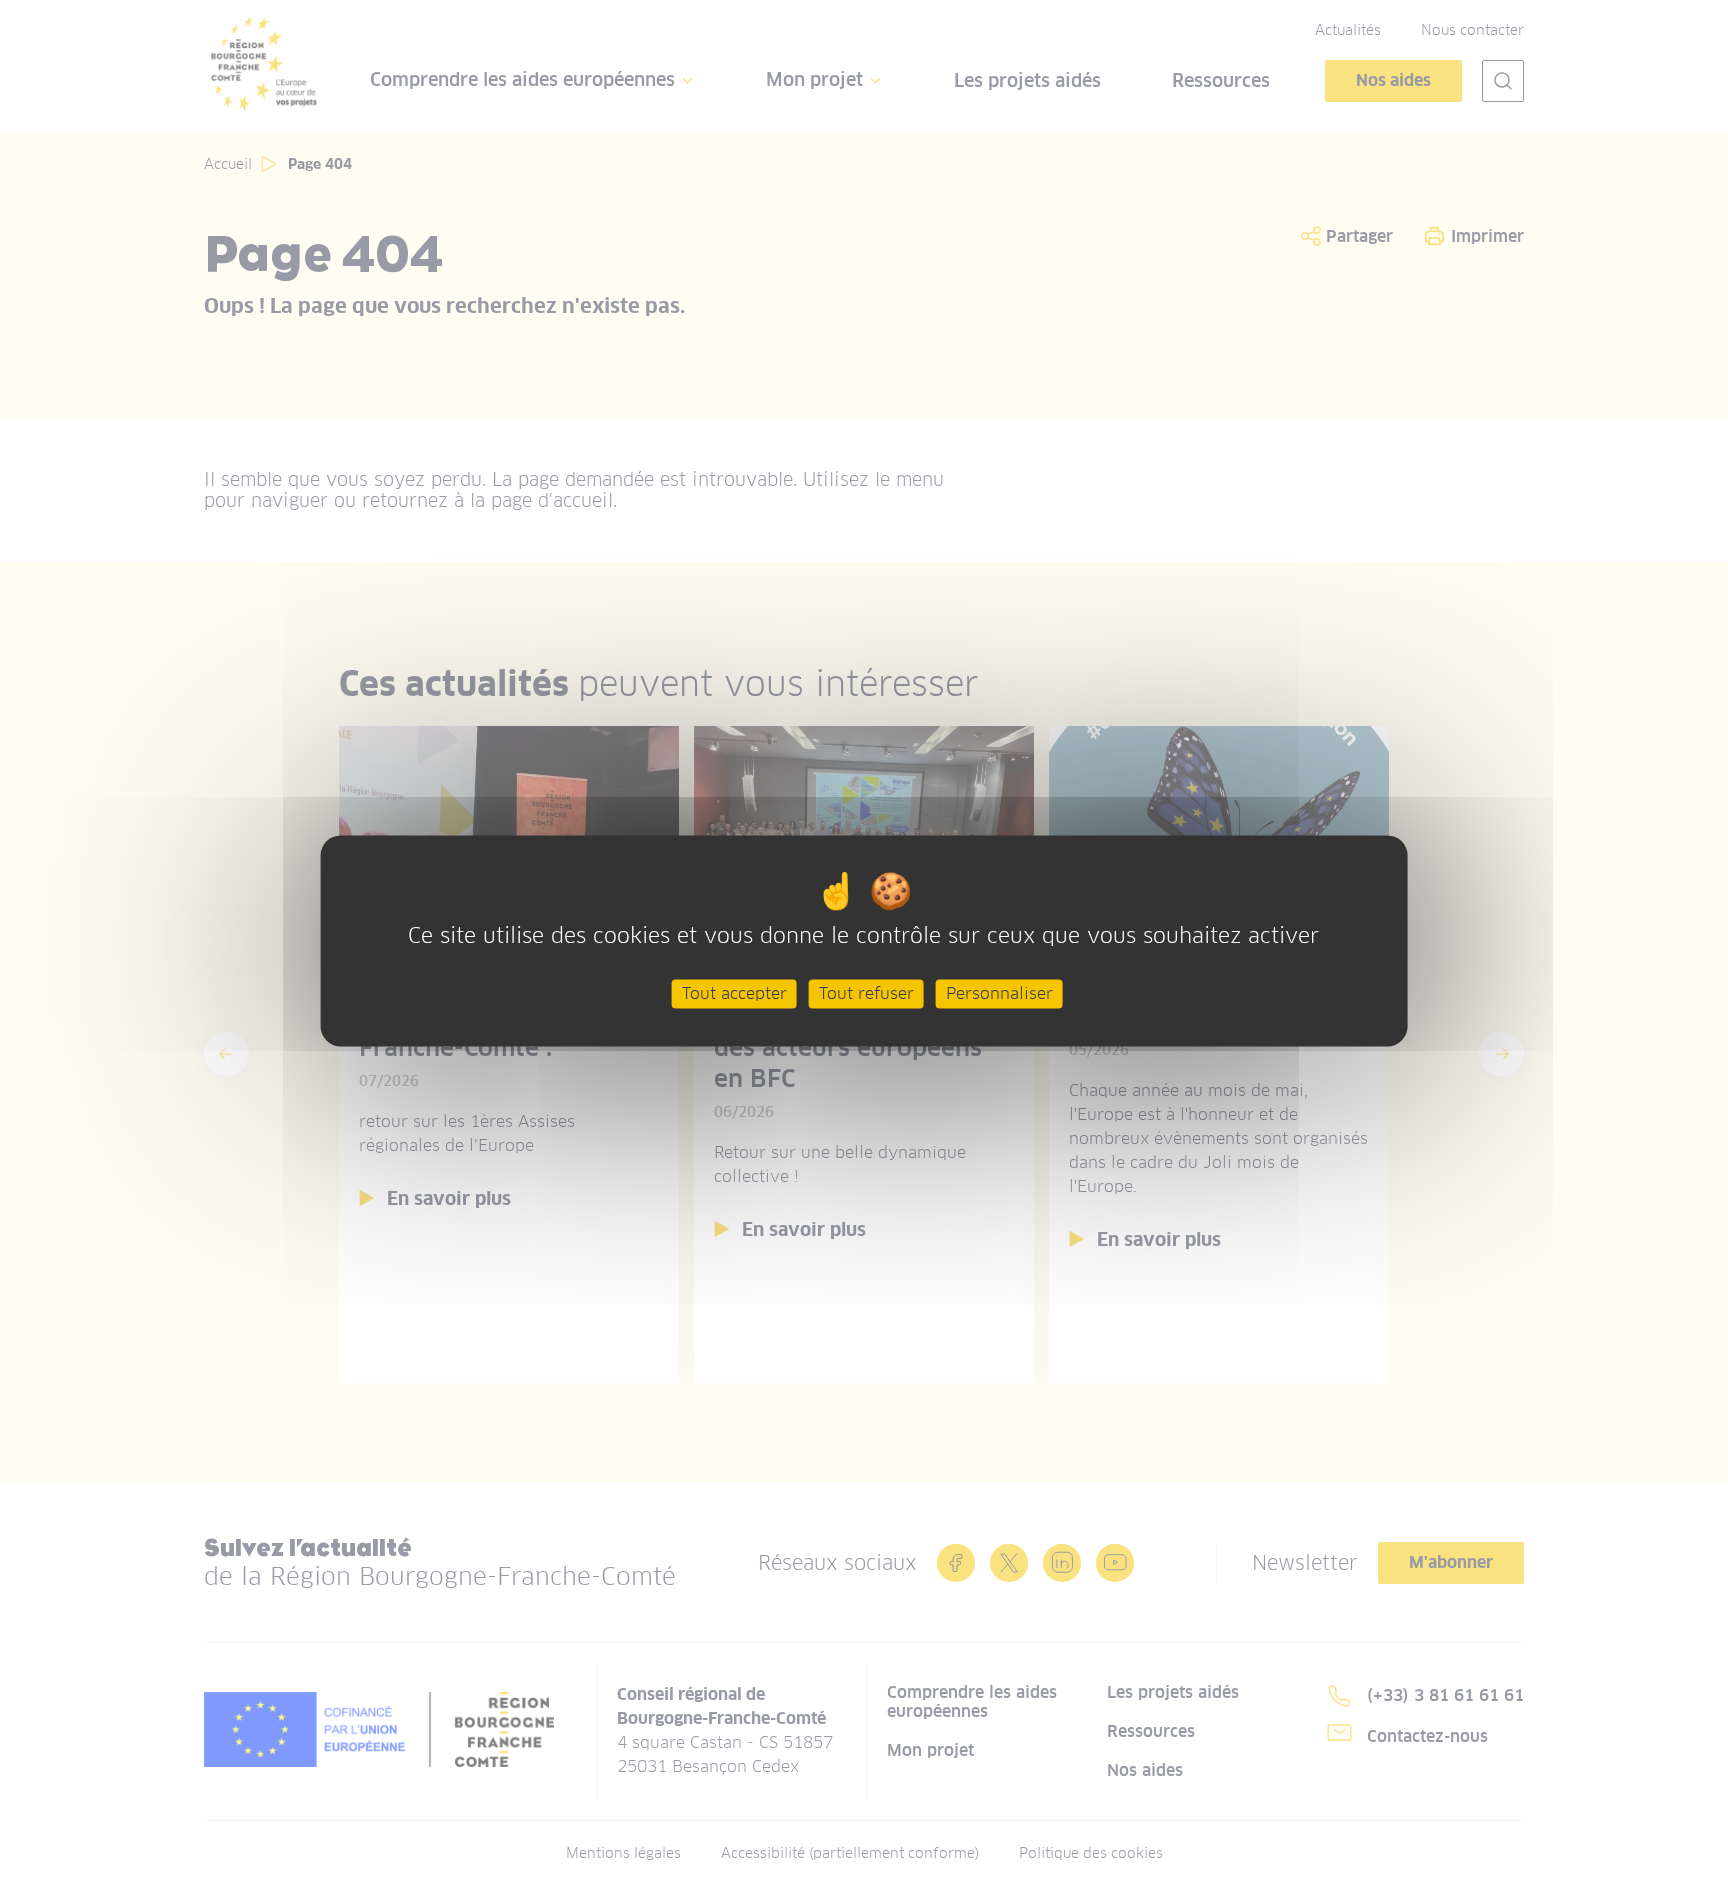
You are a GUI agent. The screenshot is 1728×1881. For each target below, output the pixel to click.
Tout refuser (866, 993)
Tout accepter (734, 993)
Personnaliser (999, 993)
